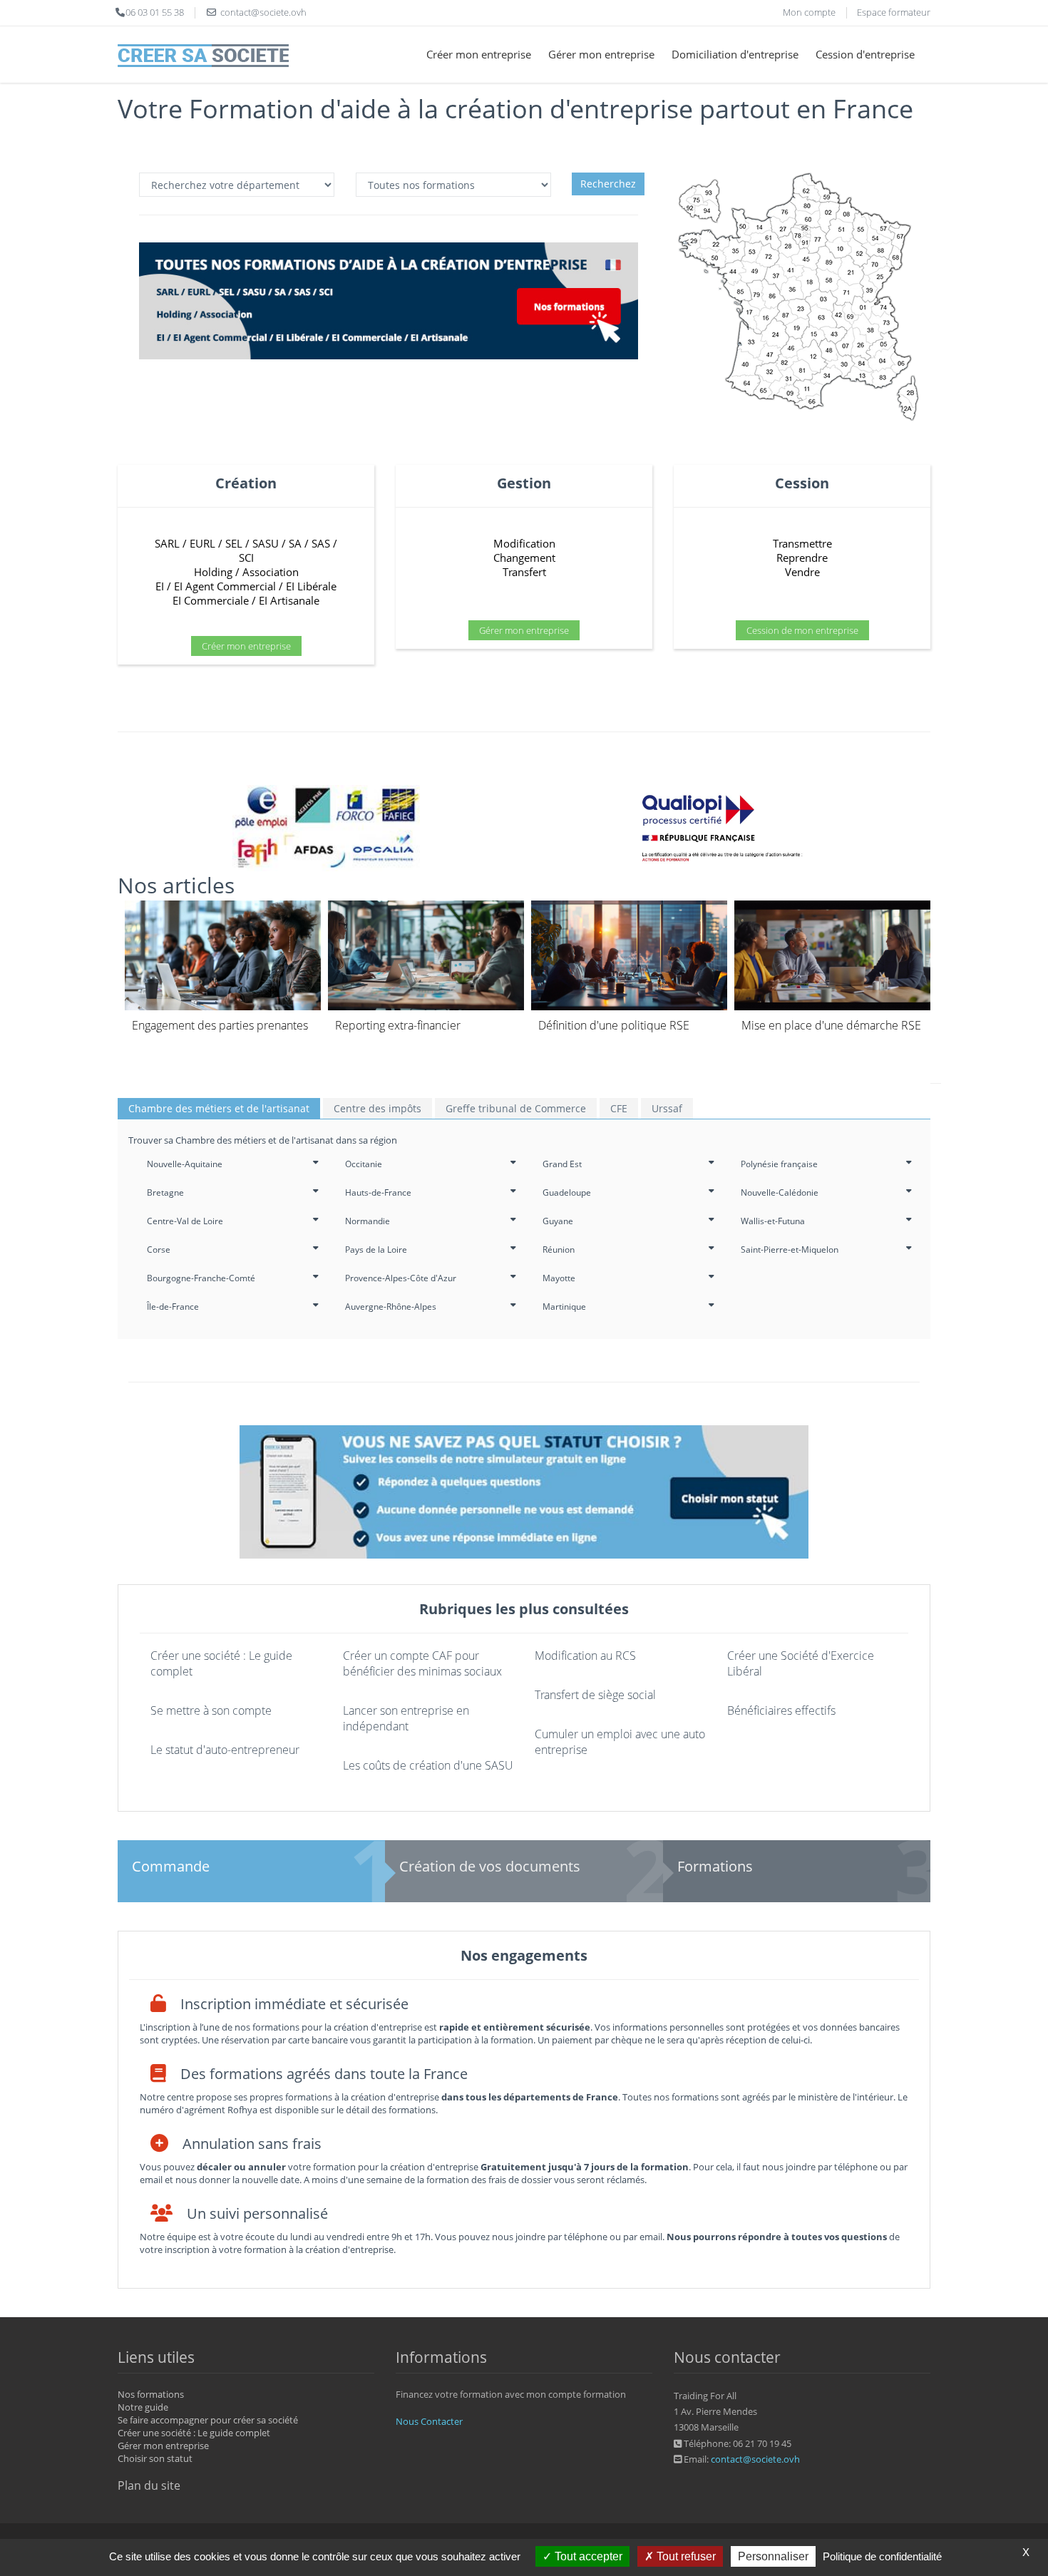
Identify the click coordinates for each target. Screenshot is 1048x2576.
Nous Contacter (429, 2421)
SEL (234, 543)
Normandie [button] (368, 1221)
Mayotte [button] (559, 1278)
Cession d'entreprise (865, 54)
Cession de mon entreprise (802, 630)
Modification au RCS (585, 1656)
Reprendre (802, 558)
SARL (167, 543)
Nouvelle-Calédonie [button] (780, 1192)
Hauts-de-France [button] (378, 1192)
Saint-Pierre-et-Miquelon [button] (790, 1249)
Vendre (802, 572)
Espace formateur (894, 12)
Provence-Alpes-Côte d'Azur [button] (401, 1278)
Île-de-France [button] (173, 1307)
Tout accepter (587, 2556)
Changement (524, 558)
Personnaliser (773, 2556)
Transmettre (802, 543)
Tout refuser (685, 2556)
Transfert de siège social (595, 1695)
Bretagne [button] (165, 1192)
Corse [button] (159, 1249)
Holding (213, 572)
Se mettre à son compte (211, 1710)
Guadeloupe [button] (567, 1192)
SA (295, 543)
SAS (321, 543)
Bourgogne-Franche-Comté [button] (201, 1278)
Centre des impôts (377, 1108)
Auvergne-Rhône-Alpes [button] (391, 1307)
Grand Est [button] (562, 1164)
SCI (246, 558)
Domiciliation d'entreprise (735, 54)
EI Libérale (311, 586)
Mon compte (809, 12)
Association (271, 572)
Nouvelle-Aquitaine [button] (185, 1164)
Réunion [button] (559, 1249)
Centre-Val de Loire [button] (185, 1221)
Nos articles (176, 885)
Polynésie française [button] (779, 1164)
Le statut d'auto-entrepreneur (225, 1750)
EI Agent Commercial (225, 586)
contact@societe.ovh (755, 2459)
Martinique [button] (564, 1307)
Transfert (524, 572)
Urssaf (667, 1108)
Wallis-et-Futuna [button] (773, 1221)
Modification (524, 543)
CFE (619, 1108)
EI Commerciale (211, 600)
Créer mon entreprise (479, 54)
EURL (202, 543)
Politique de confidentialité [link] (882, 2556)
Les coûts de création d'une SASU (428, 1765)
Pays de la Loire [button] (376, 1249)
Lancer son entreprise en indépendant (406, 1718)
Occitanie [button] (364, 1164)
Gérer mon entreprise (601, 54)
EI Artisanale (289, 600)
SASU (266, 543)
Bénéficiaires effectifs (781, 1710)
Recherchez (608, 184)
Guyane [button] (558, 1221)
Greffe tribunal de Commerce (516, 1108)
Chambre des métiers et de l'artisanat (219, 1108)
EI (160, 586)
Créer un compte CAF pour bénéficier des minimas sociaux (422, 1663)
